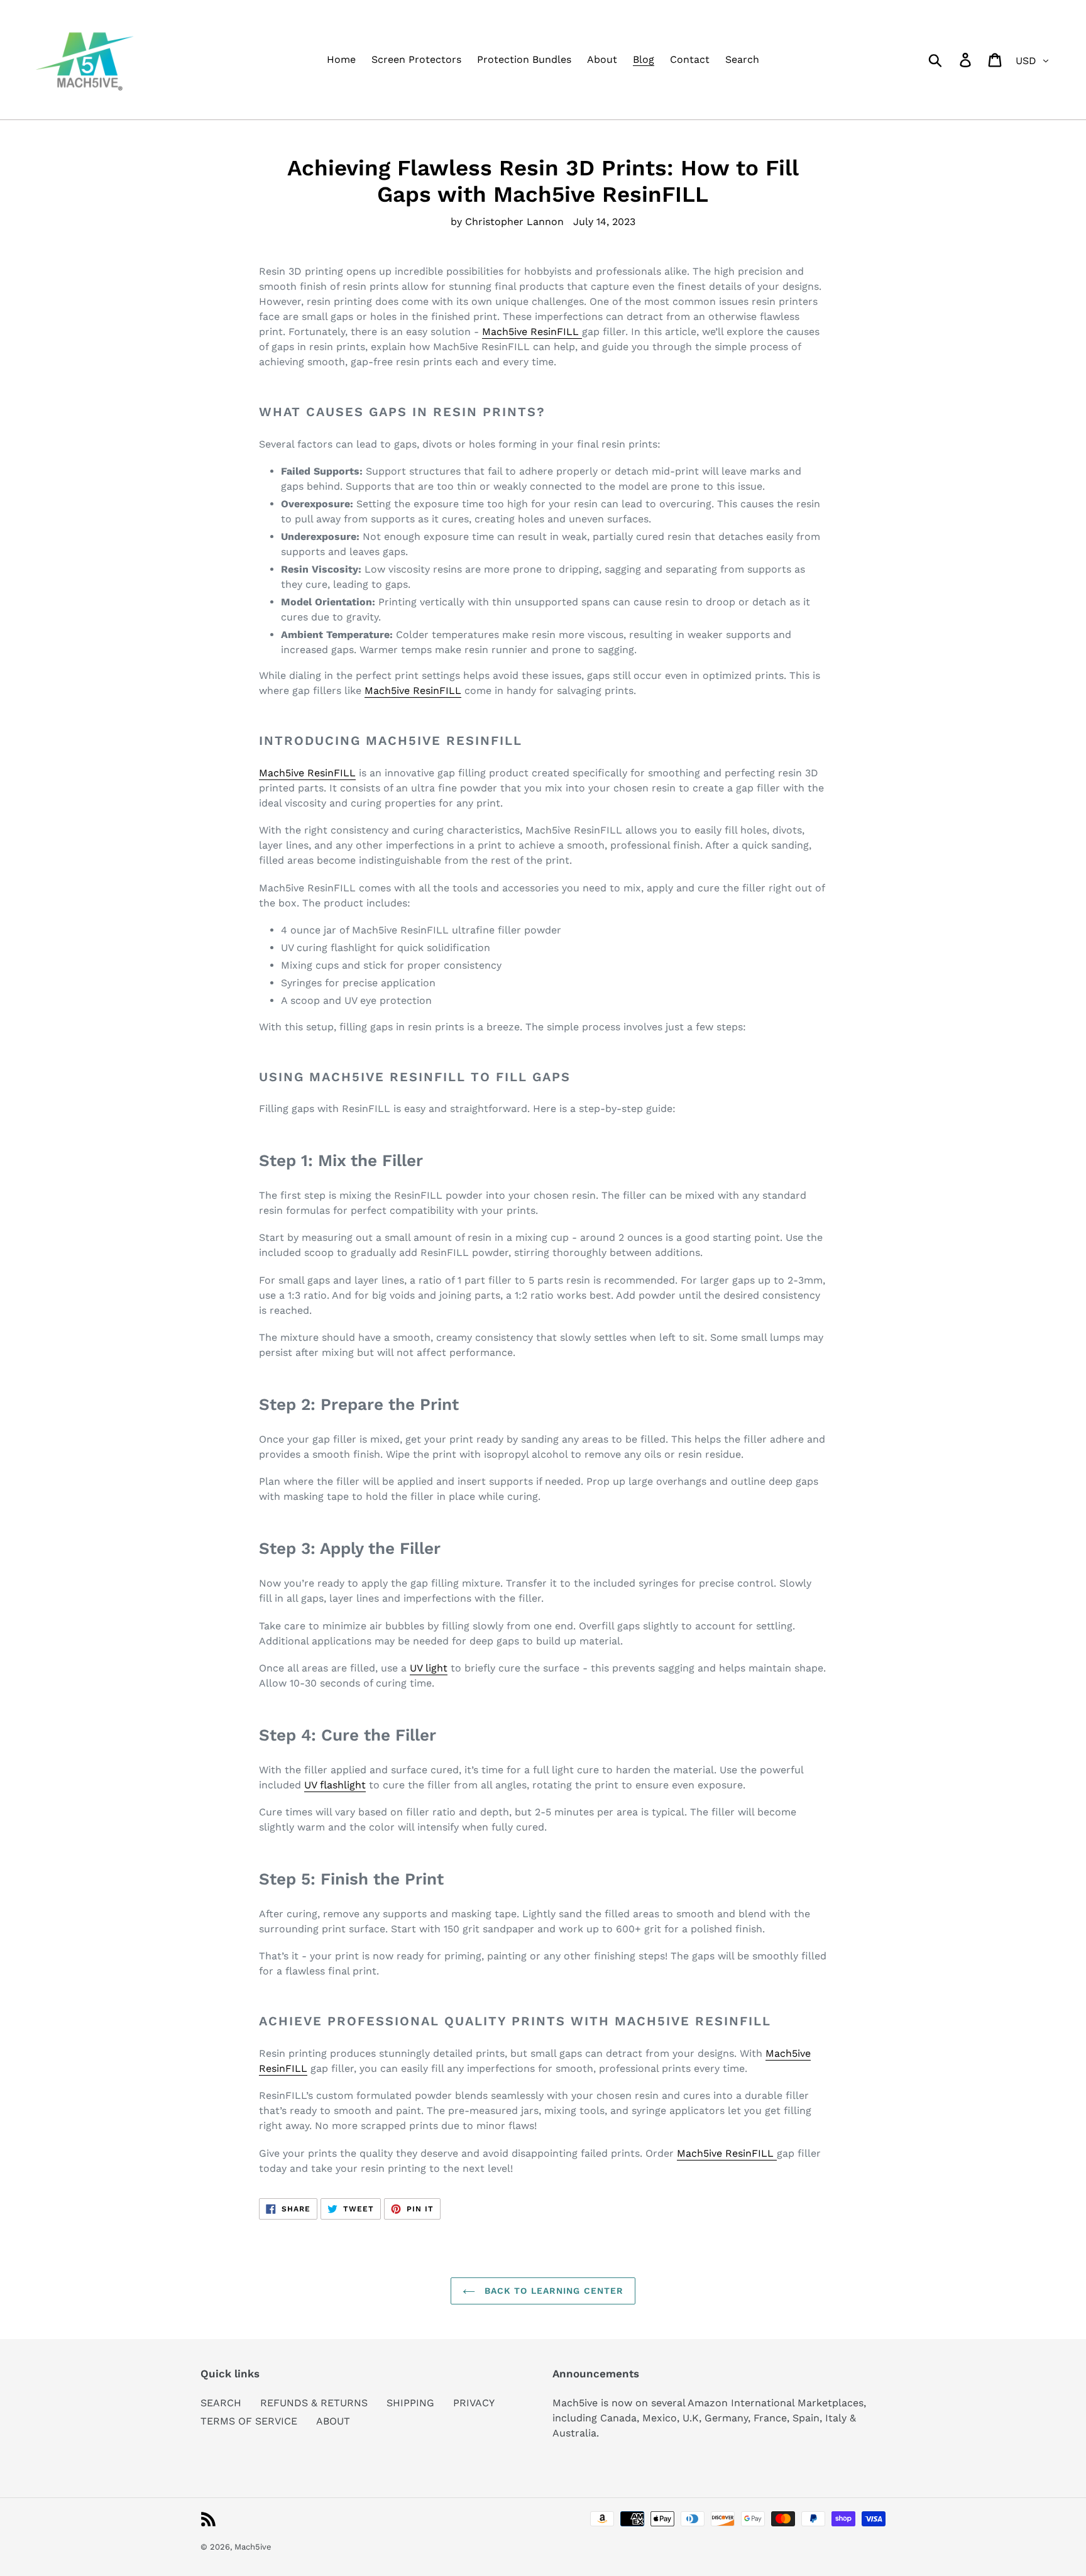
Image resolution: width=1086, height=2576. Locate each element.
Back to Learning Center (553, 2291)
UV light (429, 1668)
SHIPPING (410, 2403)
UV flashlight (335, 1785)
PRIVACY (474, 2403)
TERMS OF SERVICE (249, 2421)
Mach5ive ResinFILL (532, 332)
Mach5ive (253, 2547)
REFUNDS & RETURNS (314, 2403)
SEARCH (221, 2403)
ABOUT (333, 2421)
